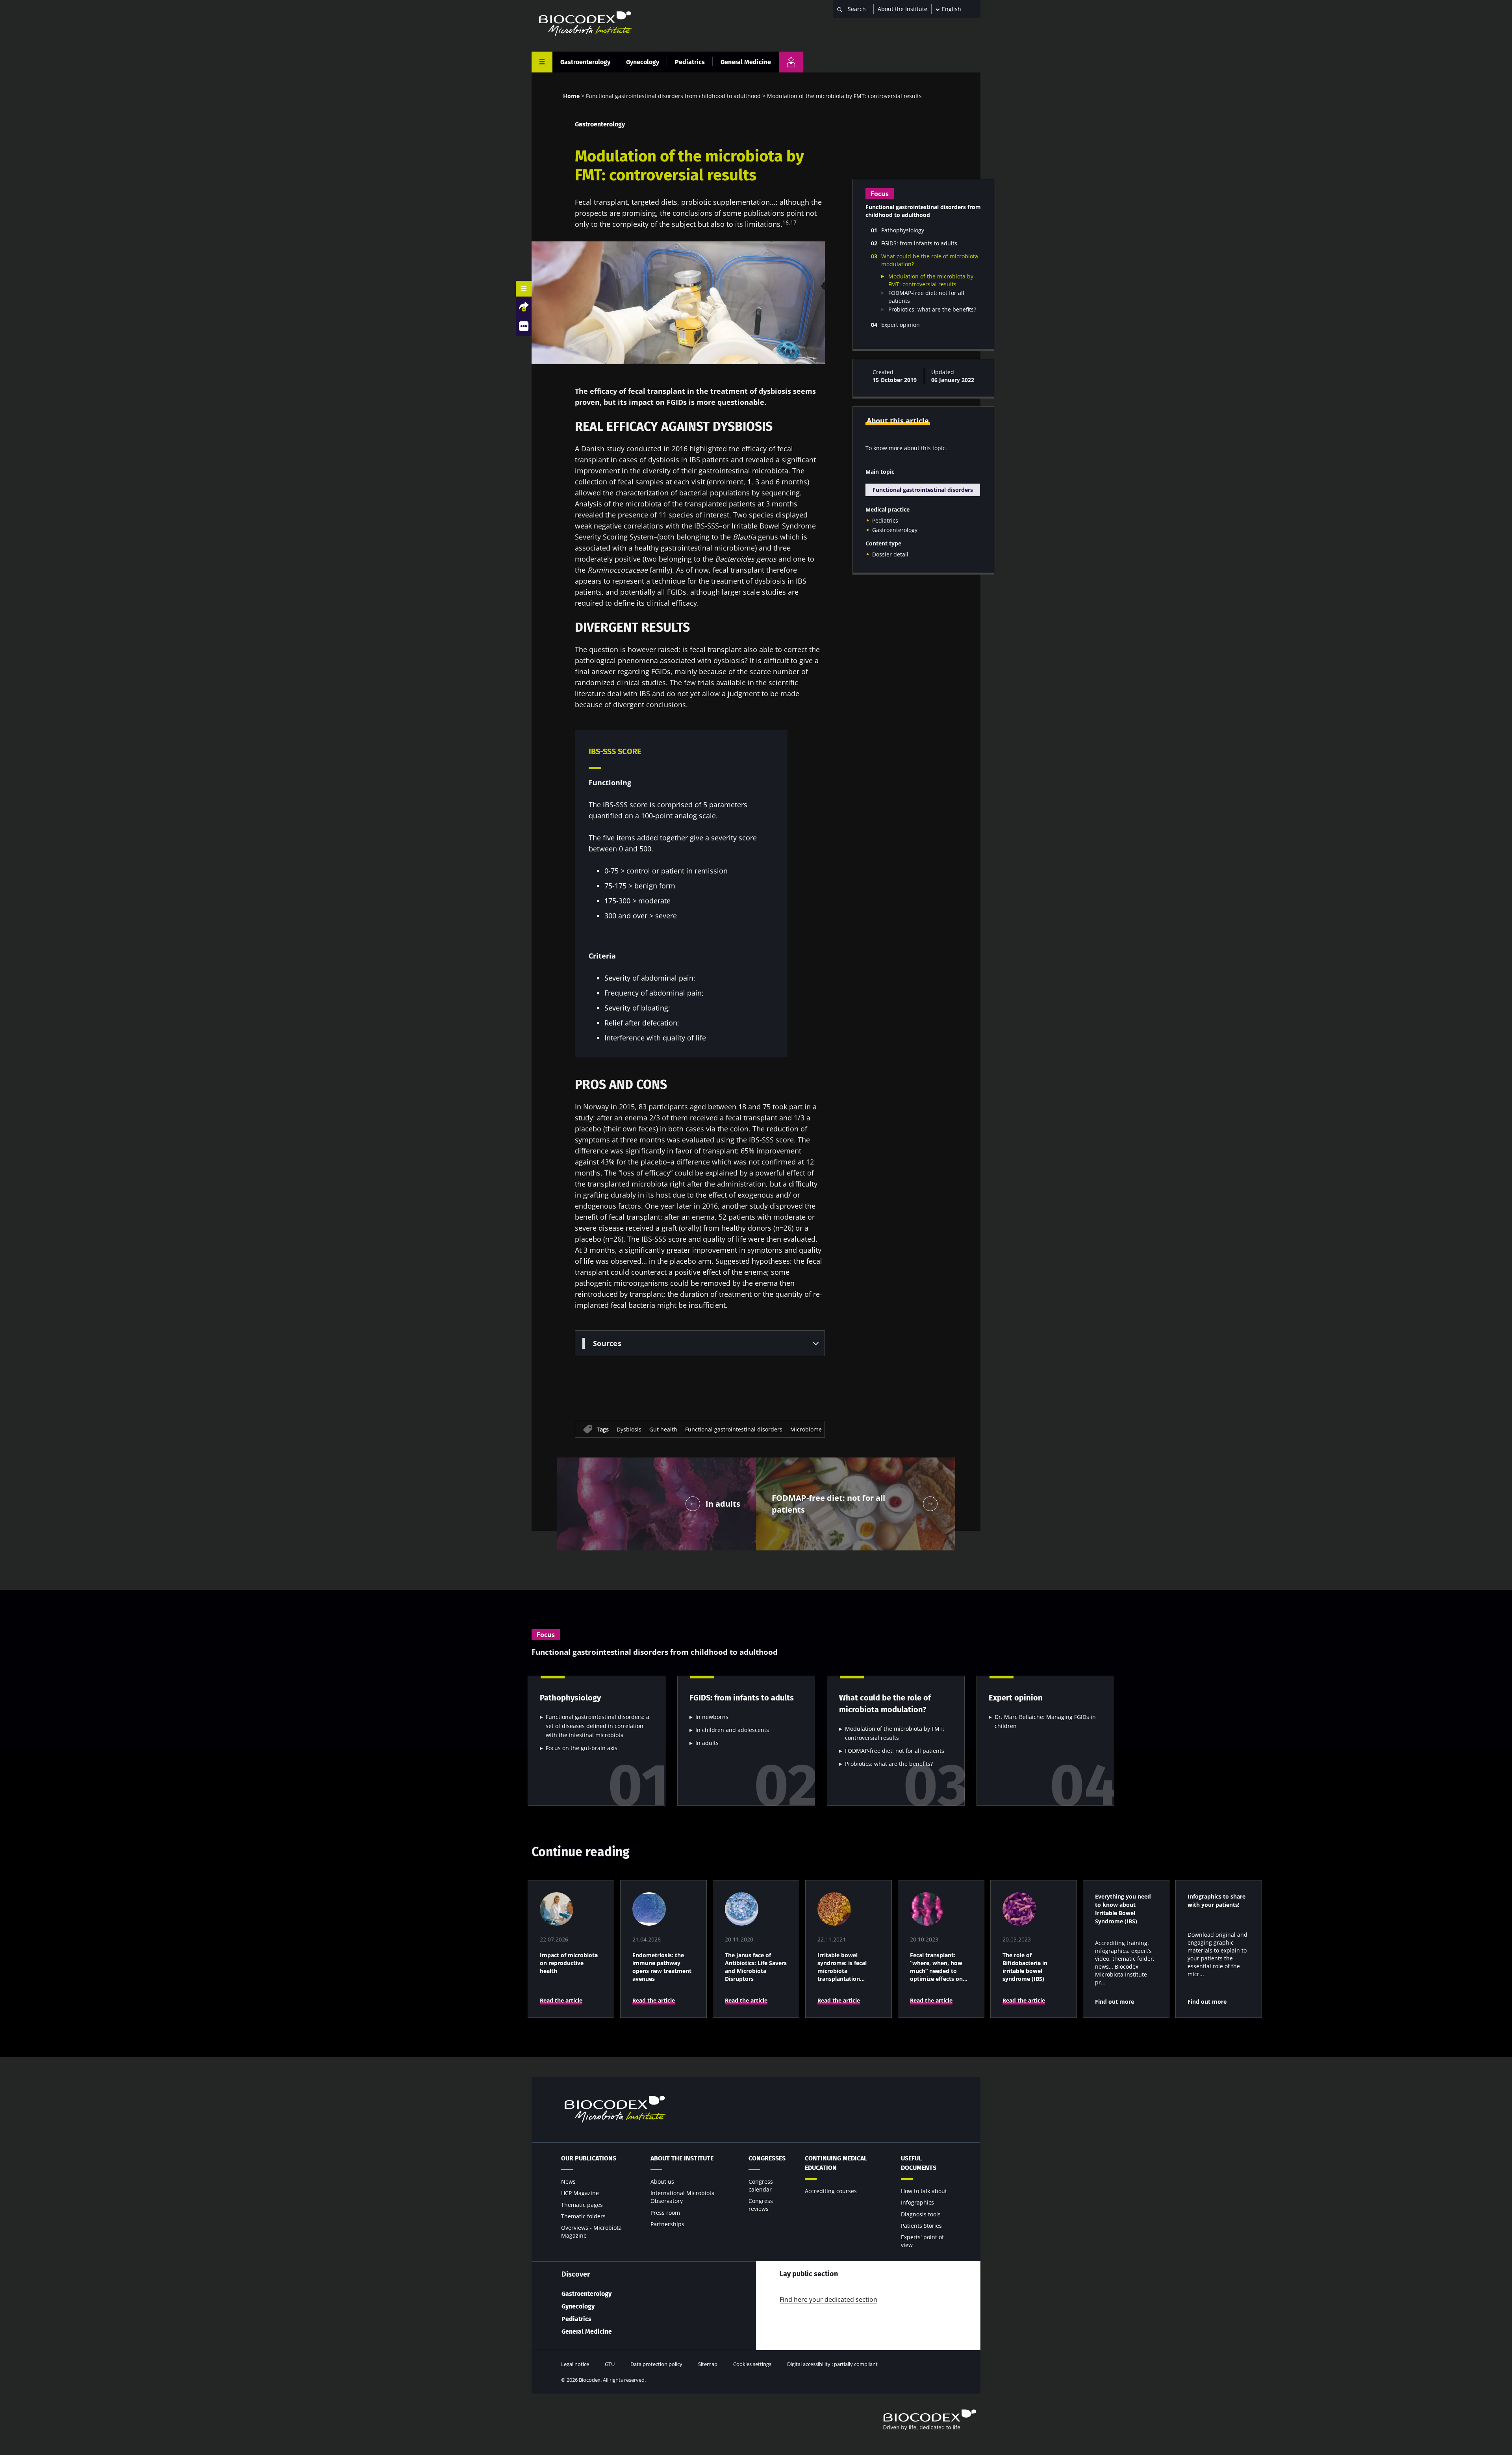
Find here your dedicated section (828, 2299)
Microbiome (806, 1429)
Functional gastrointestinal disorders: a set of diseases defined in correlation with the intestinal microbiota (598, 1726)
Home (571, 96)
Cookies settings (752, 2364)
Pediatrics (690, 62)
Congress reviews (761, 2205)
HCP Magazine (580, 2193)
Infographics (917, 2202)
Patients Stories (921, 2226)
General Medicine (746, 62)
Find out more (1115, 2002)
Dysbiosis (629, 1429)
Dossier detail (890, 554)
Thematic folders (583, 2216)
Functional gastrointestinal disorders (734, 1429)
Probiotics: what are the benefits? (932, 309)
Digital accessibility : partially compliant (832, 2364)
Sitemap (708, 2364)
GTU (610, 2364)
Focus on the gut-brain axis (582, 1748)
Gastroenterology (585, 62)
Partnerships (667, 2224)
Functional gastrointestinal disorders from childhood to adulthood (673, 96)
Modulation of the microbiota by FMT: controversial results (931, 280)
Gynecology (643, 62)
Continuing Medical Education (836, 2163)
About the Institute (902, 9)
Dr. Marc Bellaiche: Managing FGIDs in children (1045, 1721)
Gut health (663, 1429)
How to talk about (924, 2191)
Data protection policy (656, 2364)
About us (662, 2182)
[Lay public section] (791, 62)
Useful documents (919, 2163)
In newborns (712, 1717)
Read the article (561, 2000)
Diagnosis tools (921, 2214)
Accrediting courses (831, 2191)
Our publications (589, 2158)
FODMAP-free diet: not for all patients (895, 1751)
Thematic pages (582, 2205)
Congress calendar (761, 2185)
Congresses (767, 2158)
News (568, 2182)
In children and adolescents (732, 1730)
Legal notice (575, 2364)
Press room (665, 2213)
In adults (707, 1743)
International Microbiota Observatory (683, 2197)
